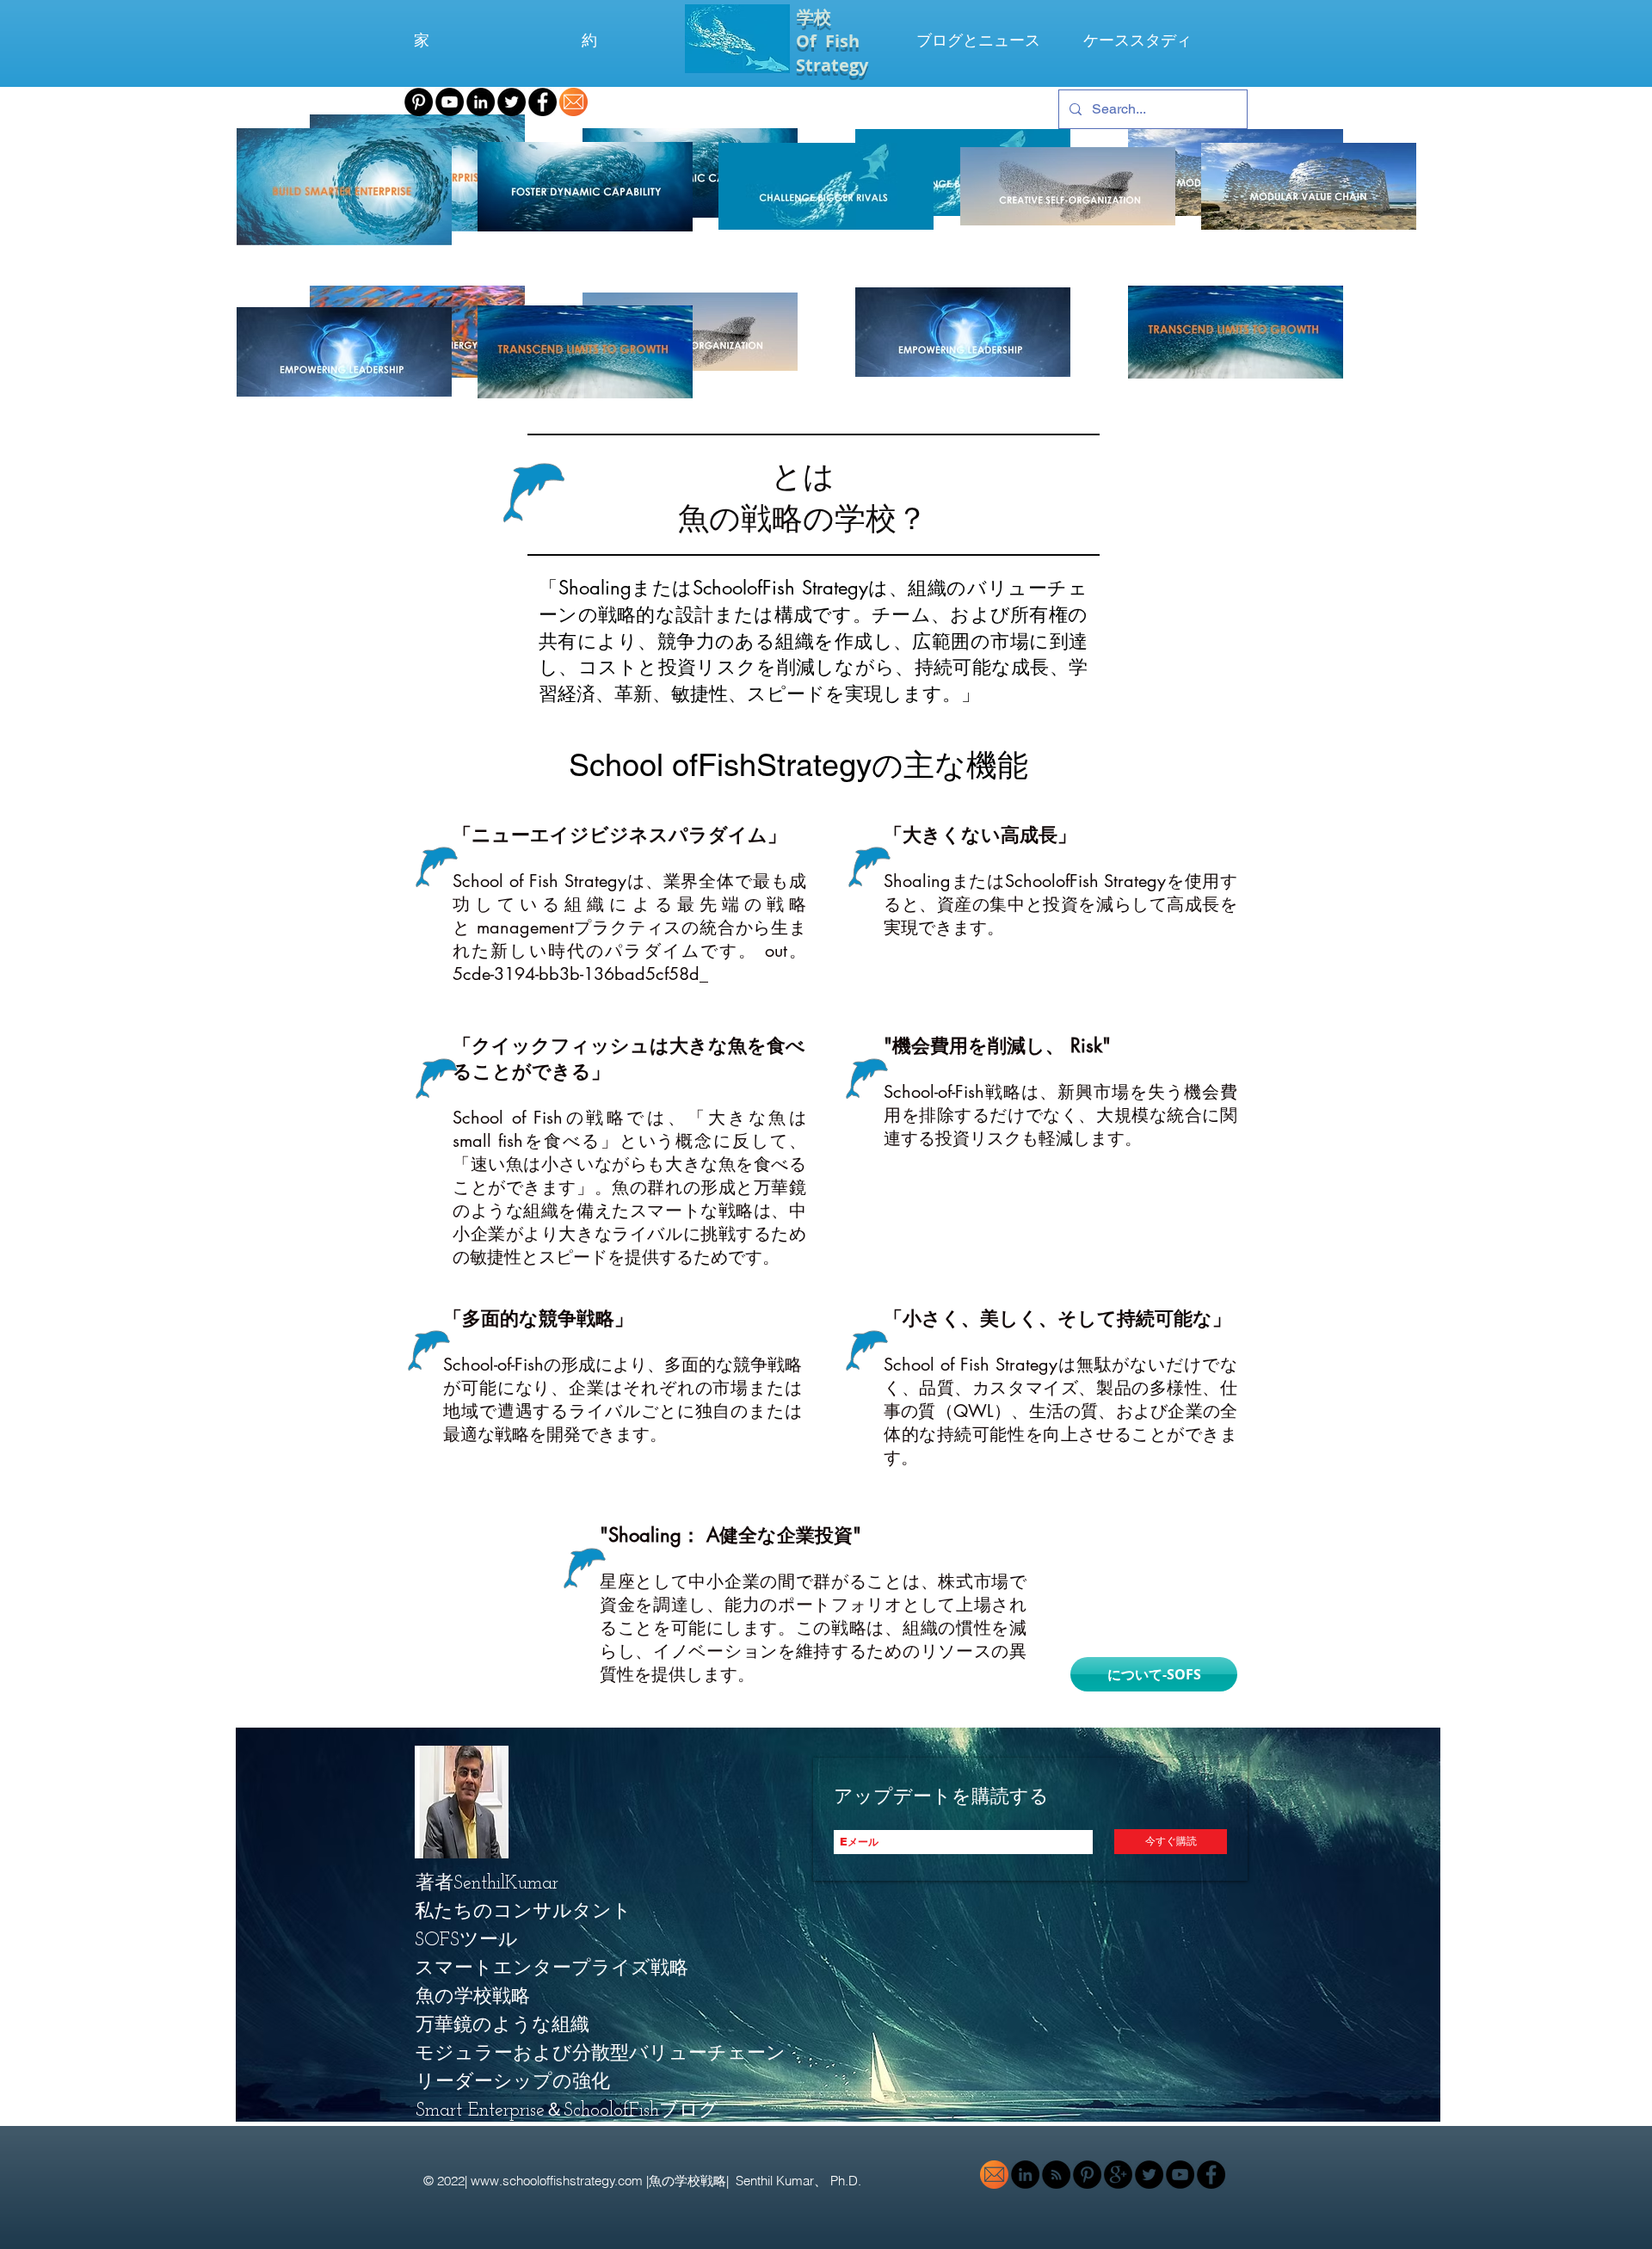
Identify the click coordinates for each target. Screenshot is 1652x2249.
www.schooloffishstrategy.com (557, 2181)
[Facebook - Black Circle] (542, 102)
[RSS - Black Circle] (1056, 2175)
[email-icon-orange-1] (573, 102)
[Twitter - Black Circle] (512, 102)
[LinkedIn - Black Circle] (481, 102)
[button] (533, 1970)
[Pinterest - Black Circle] (419, 102)
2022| (454, 2181)
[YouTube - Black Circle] (450, 102)
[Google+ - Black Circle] (1118, 2175)
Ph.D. (848, 2181)
